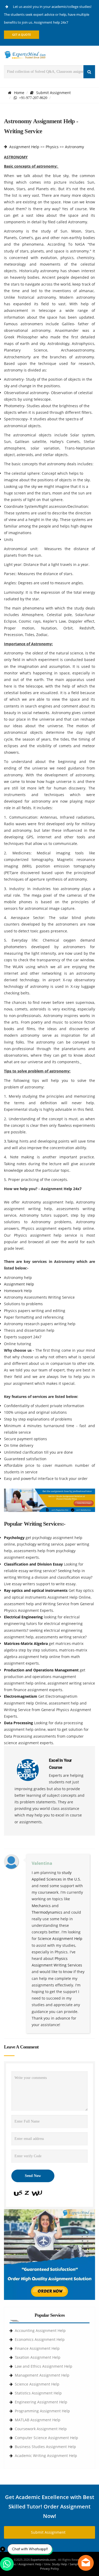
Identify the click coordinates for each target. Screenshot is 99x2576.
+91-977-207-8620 (32, 98)
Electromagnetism (21, 1696)
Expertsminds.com (44, 2560)
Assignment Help (24, 147)
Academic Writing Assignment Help (46, 2456)
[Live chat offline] (86, 2563)
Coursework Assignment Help (41, 2429)
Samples (75, 2564)
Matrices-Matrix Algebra (26, 1643)
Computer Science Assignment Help (46, 2438)
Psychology (15, 1538)
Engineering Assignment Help (41, 2402)
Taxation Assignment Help (38, 2357)
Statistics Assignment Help (38, 2393)
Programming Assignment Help (42, 2411)
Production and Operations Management (42, 1670)
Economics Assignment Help (40, 2339)
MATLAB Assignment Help (38, 2420)
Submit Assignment (53, 93)
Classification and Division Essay (34, 1564)
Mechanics (41, 1906)
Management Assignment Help (42, 2375)
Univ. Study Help (56, 2564)
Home (19, 93)
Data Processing (19, 1723)
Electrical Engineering (24, 1617)
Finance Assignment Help (37, 2348)
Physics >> (55, 147)
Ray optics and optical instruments (36, 1590)
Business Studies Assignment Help (45, 2447)
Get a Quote (22, 35)
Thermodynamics (47, 1912)
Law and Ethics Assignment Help (44, 2366)
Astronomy (74, 147)
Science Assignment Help (60, 1939)
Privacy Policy (49, 2569)
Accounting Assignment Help (40, 2330)
